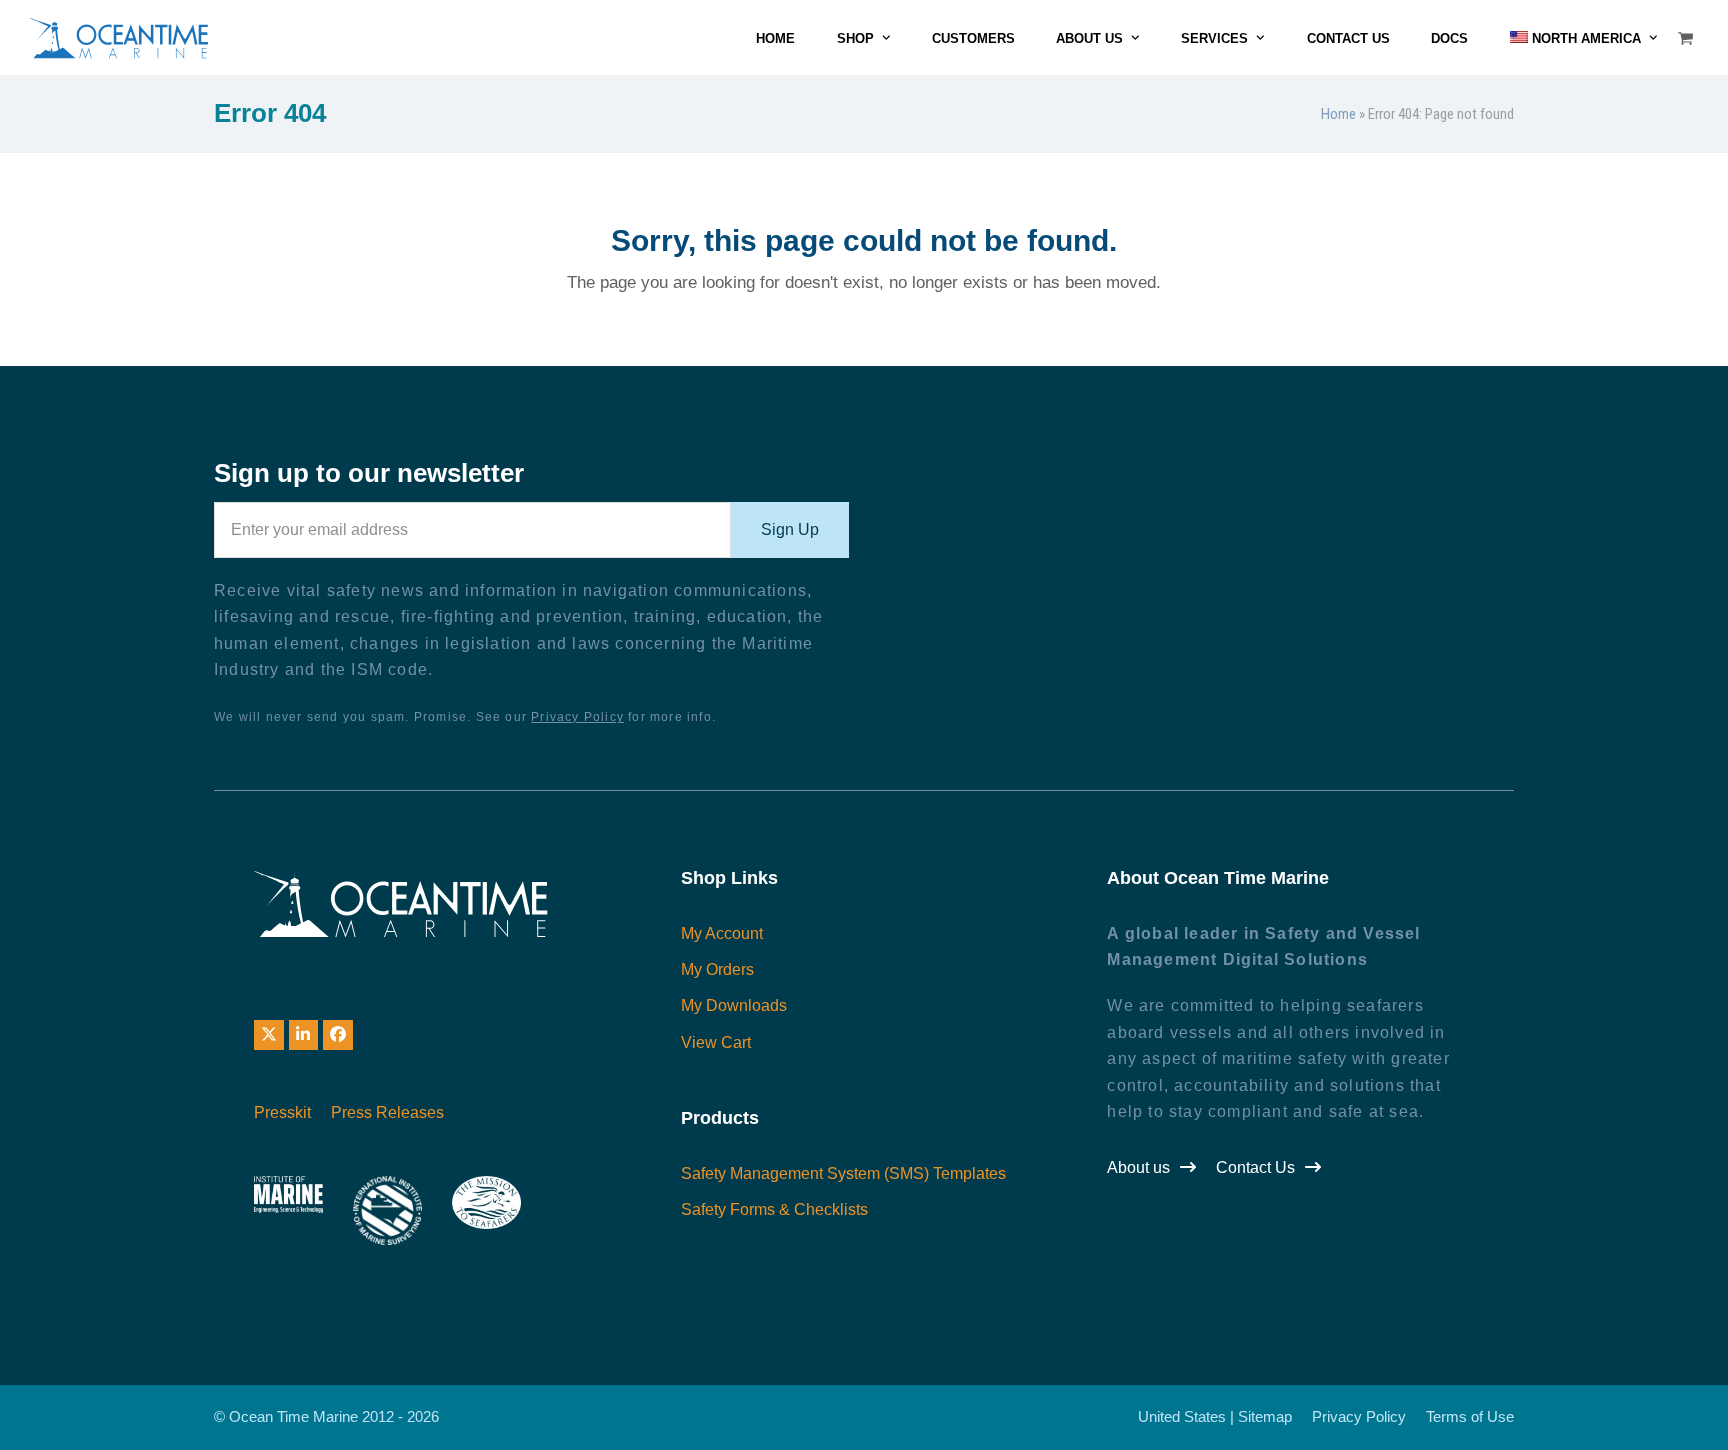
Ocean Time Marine (293, 1417)
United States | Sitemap (1215, 1417)
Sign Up (790, 529)
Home (1338, 114)
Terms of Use (1470, 1417)
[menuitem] (1583, 38)
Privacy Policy (577, 717)
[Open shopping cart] (1688, 38)
